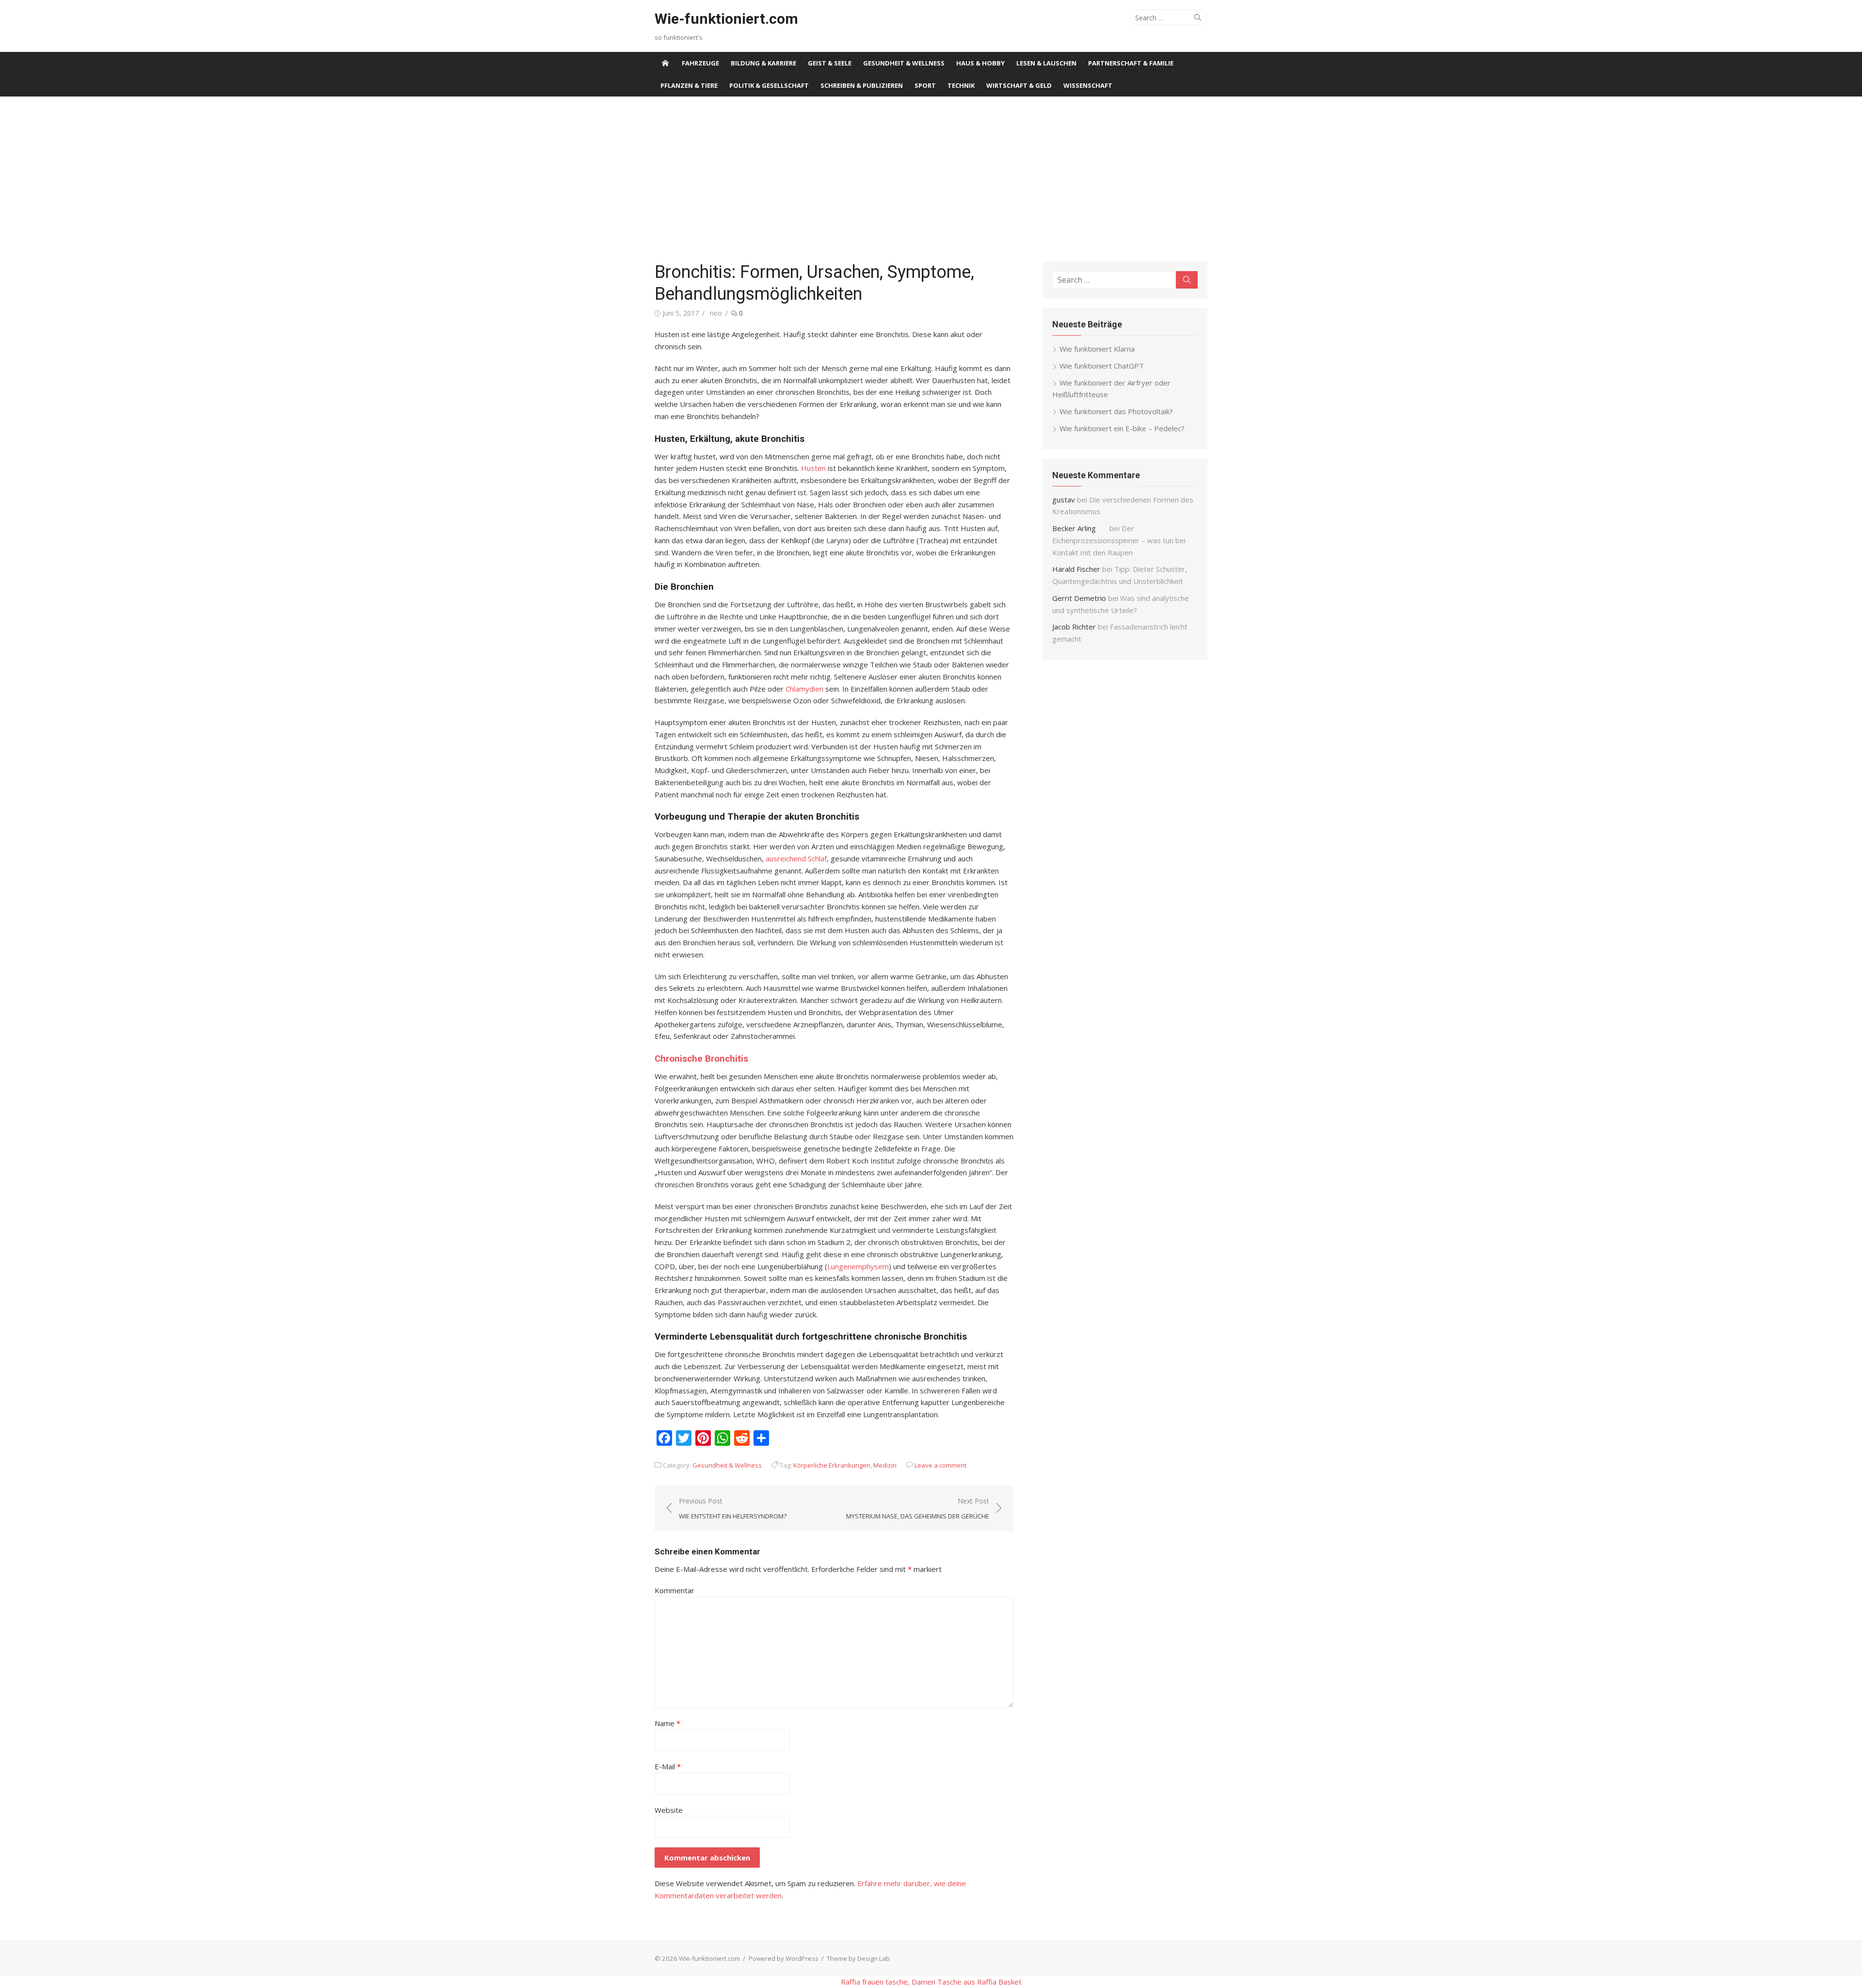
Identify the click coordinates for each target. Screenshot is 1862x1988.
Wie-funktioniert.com (726, 19)
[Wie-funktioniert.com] (665, 63)
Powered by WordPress (784, 1958)
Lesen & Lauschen (1046, 63)
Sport (925, 85)
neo (716, 313)
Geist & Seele (830, 63)
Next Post (918, 1508)
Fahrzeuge (700, 63)
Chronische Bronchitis (701, 1059)
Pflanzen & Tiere (689, 85)
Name (667, 1723)
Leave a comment (940, 1465)
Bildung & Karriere (763, 63)
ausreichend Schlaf (796, 858)
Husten (814, 468)
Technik (961, 85)
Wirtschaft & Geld (1019, 85)
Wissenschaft (1088, 85)
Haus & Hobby (980, 63)
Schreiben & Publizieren (862, 85)
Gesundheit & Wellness (904, 63)
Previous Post (733, 1508)
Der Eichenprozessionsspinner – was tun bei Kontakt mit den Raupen (1119, 540)
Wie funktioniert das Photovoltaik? (1116, 411)
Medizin (885, 1465)
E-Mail (668, 1766)
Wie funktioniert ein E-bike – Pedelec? (1122, 428)
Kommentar (674, 1590)
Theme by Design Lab (858, 1958)
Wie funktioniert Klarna (1097, 349)
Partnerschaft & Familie (1131, 63)
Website (669, 1810)
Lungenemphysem (858, 1266)
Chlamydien (805, 689)
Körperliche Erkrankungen (832, 1465)
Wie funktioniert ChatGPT (1102, 366)
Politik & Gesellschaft (769, 85)
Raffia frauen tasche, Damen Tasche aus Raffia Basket (931, 1982)
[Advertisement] (931, 179)
